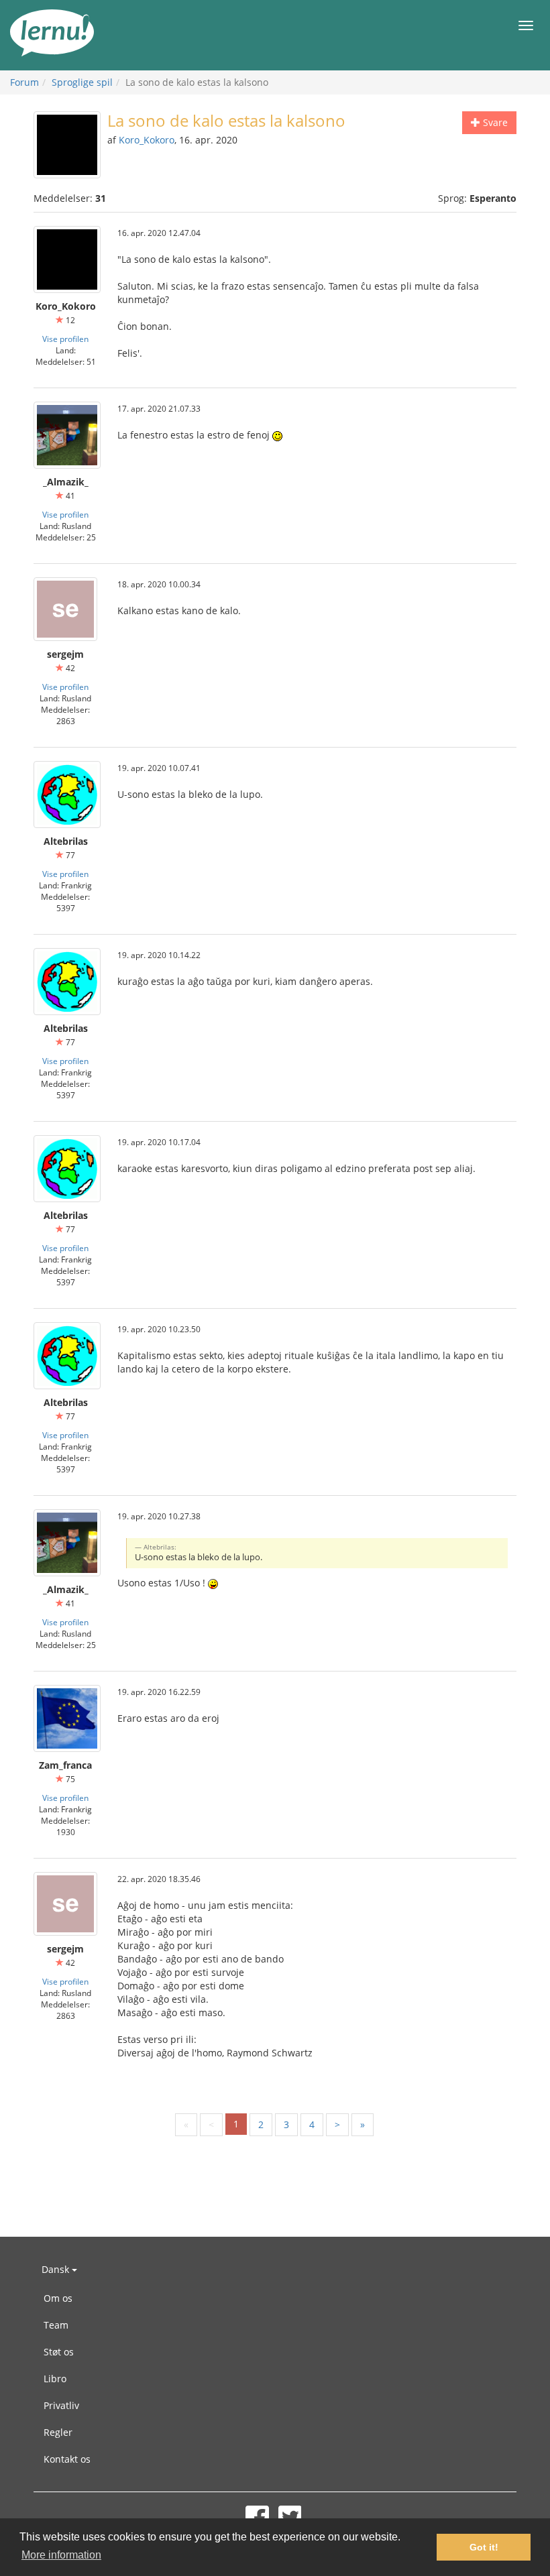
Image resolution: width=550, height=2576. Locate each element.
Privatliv (61, 2405)
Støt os (59, 2352)
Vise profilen (65, 339)
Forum (24, 82)
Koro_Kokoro (147, 140)
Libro (55, 2379)
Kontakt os (67, 2459)
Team (56, 2325)
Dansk (57, 2269)
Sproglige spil (82, 82)
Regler (58, 2432)
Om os (58, 2298)
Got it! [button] (484, 2547)
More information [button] (61, 2555)
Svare (494, 122)
